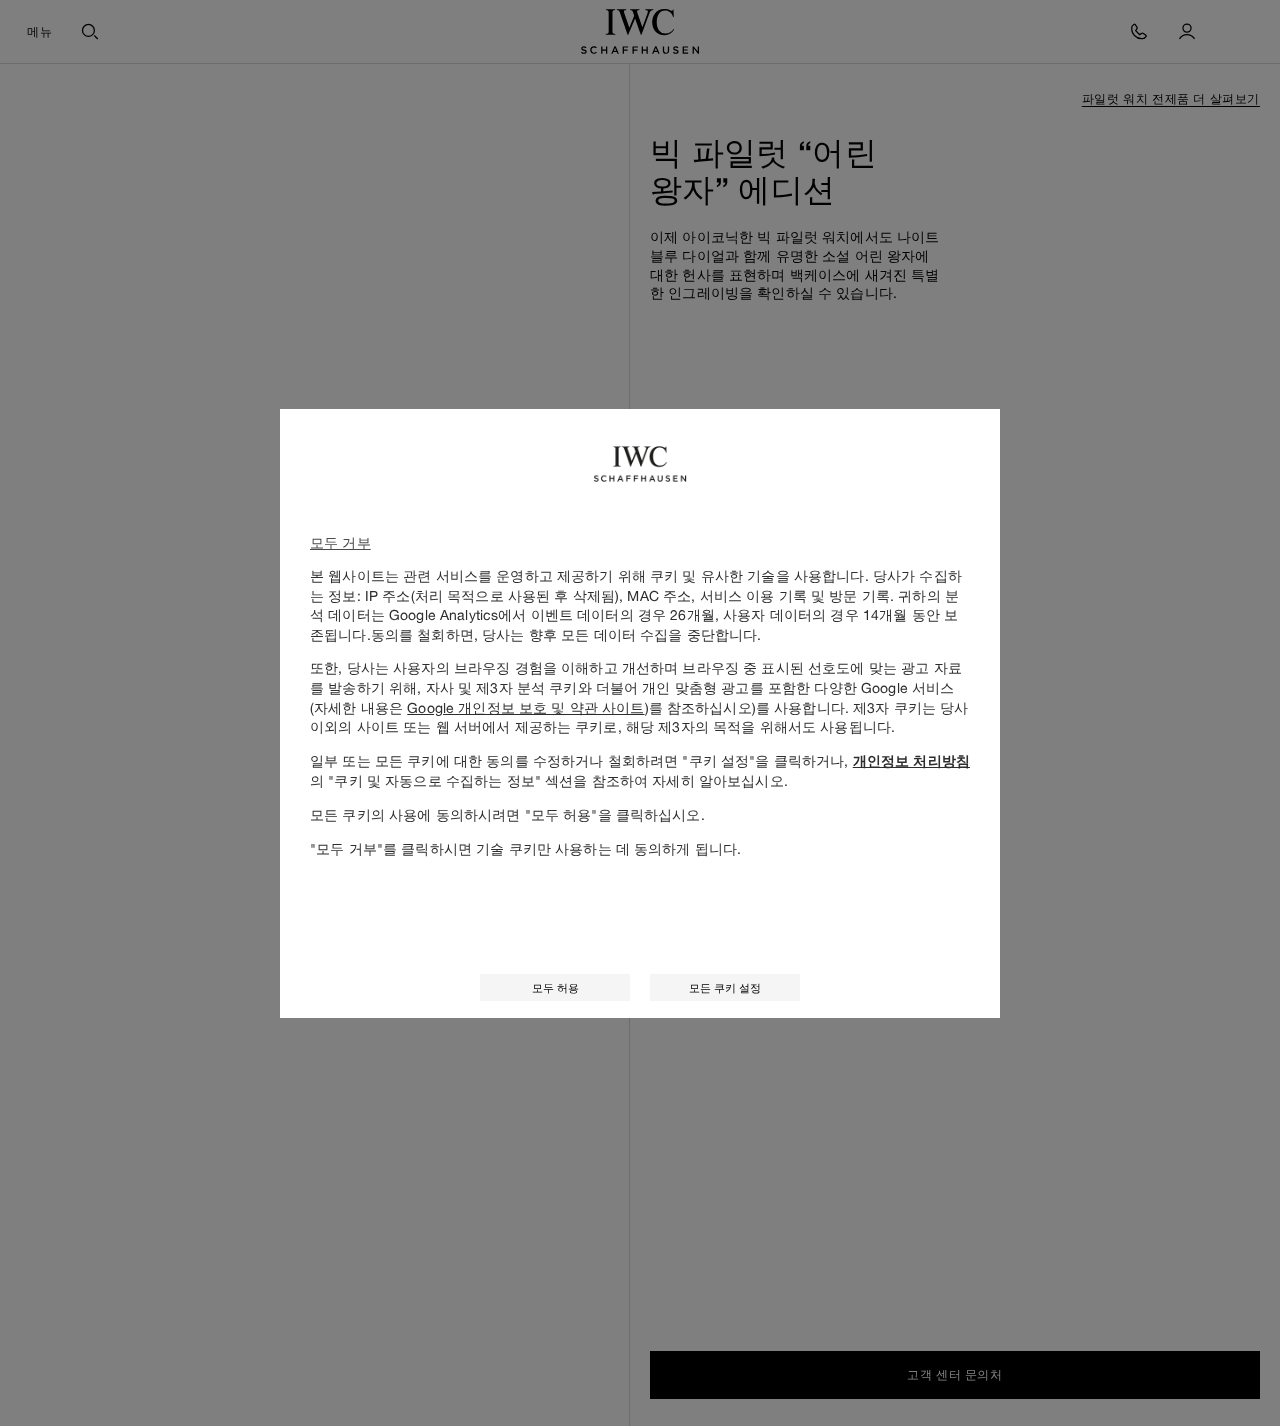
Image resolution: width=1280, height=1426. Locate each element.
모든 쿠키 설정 (725, 987)
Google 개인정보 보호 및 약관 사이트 (525, 707)
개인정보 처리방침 (911, 761)
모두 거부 (340, 542)
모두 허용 (555, 987)
